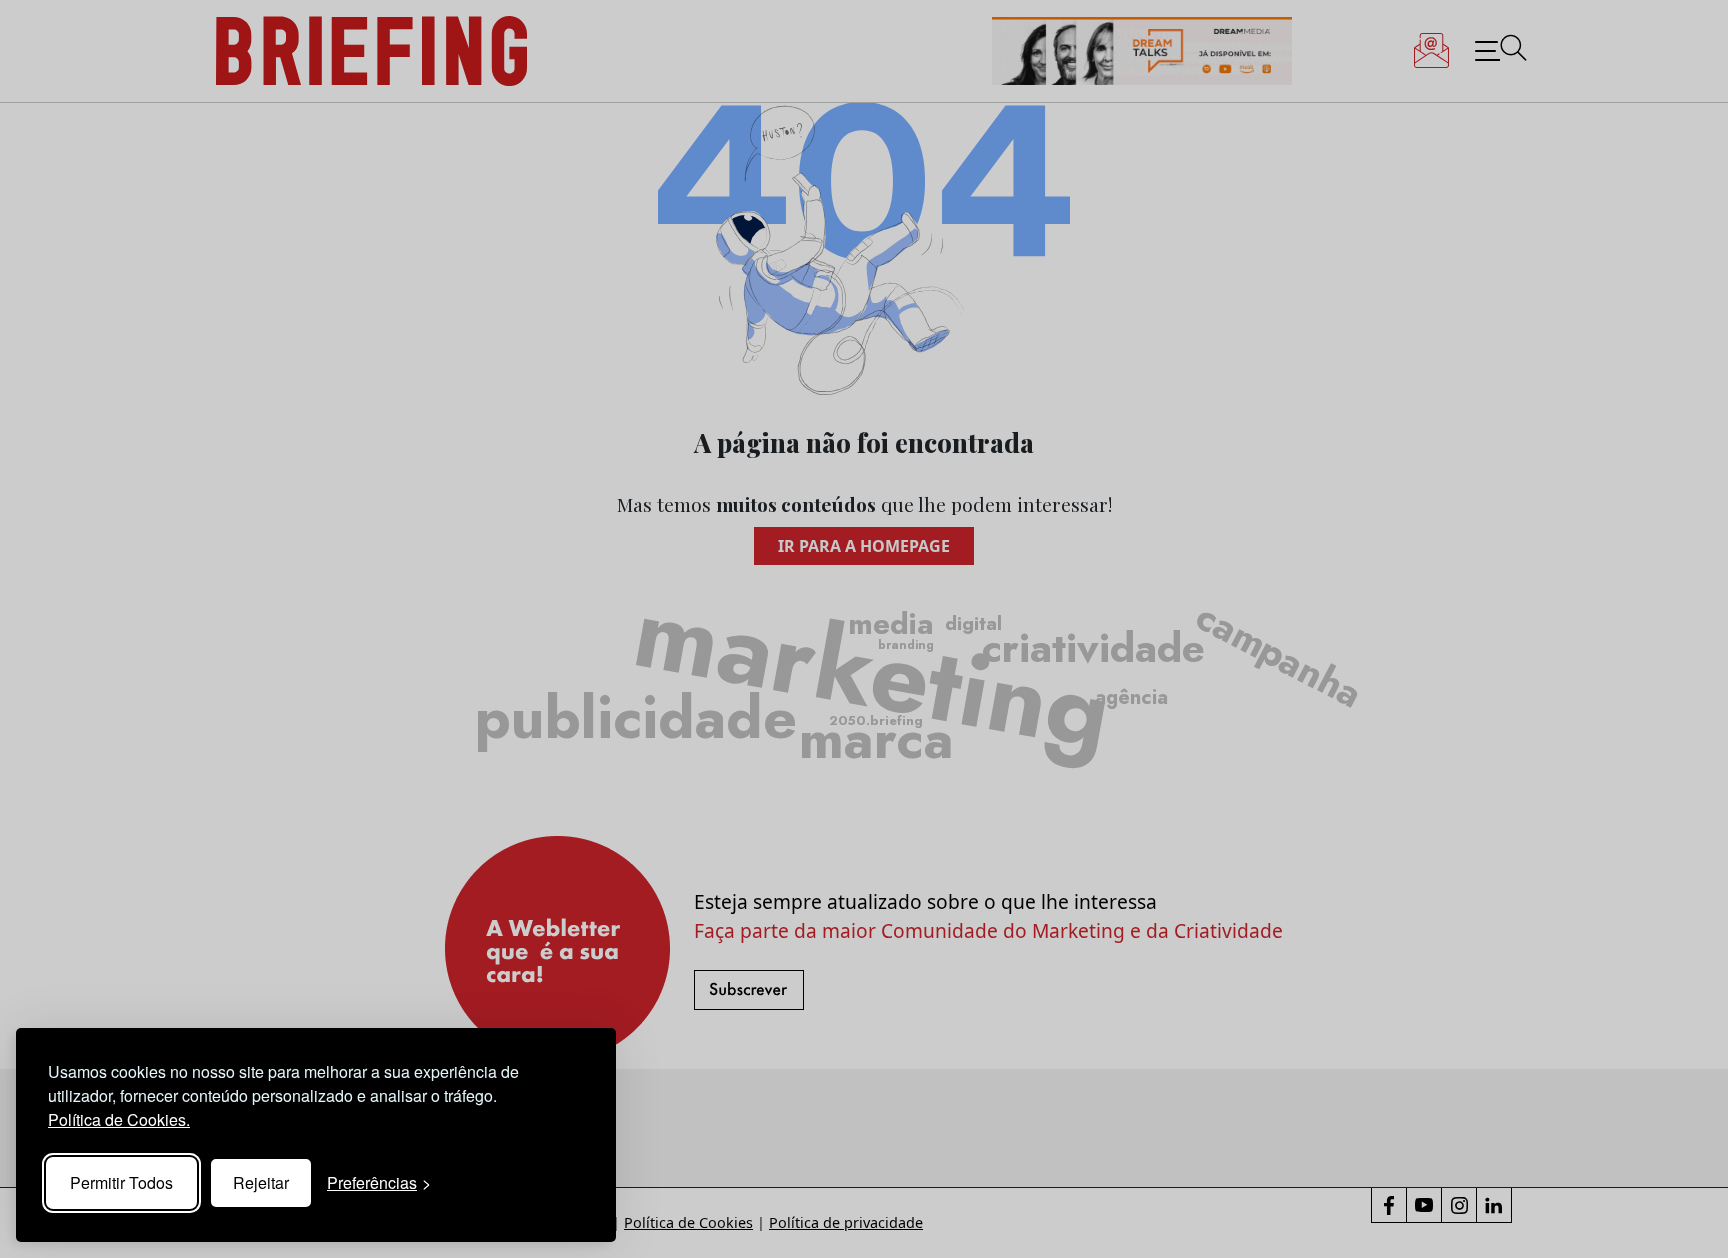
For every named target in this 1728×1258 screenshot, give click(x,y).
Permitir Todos (121, 1182)
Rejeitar (261, 1182)
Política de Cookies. (119, 1119)
